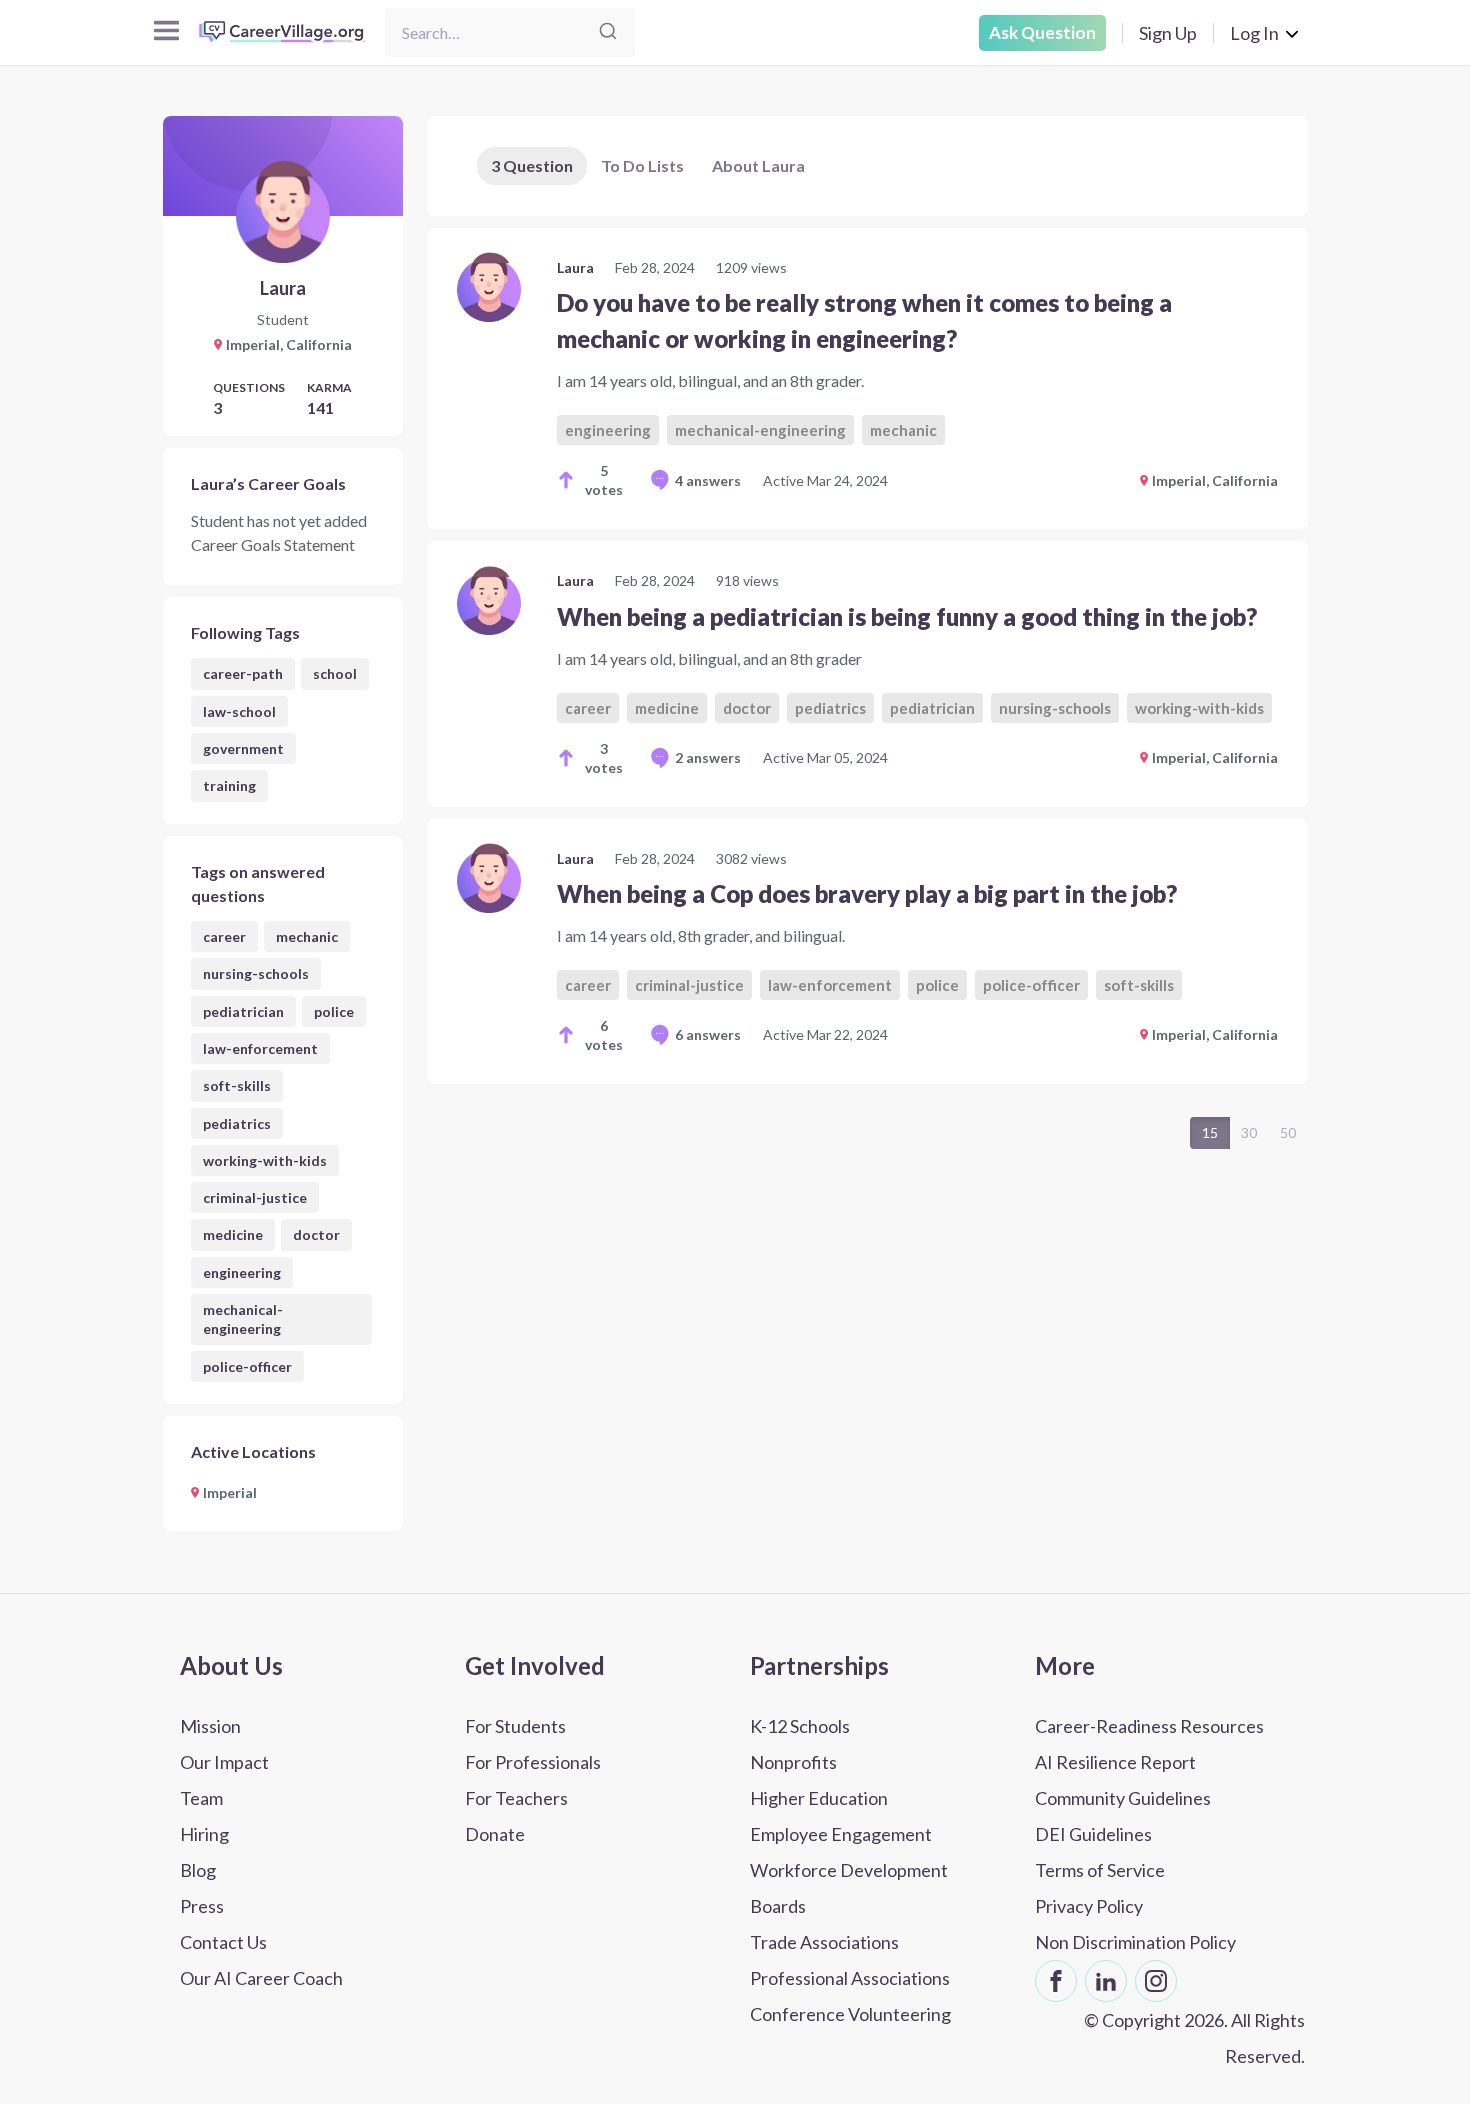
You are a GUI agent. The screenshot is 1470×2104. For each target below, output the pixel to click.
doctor (316, 1234)
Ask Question (1042, 32)
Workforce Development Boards (849, 1888)
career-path (243, 673)
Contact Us (223, 1942)
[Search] (608, 32)
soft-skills (237, 1085)
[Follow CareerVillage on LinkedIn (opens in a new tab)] (1106, 1981)
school (335, 673)
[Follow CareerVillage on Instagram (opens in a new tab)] (1156, 1981)
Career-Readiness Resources (1149, 1726)
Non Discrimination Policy (1135, 1942)
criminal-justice (255, 1197)
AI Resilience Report (1115, 1762)
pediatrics (237, 1123)
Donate (495, 1834)
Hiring (204, 1834)
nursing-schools (256, 973)
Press (202, 1906)
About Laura (758, 165)
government (243, 748)
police (334, 1011)
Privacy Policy (1089, 1906)
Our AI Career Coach (261, 1978)
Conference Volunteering (850, 2014)
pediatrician (243, 1011)
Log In (1254, 33)
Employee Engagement (841, 1834)
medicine (233, 1234)
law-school (239, 711)
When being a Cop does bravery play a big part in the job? (867, 893)
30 (1249, 1132)
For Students (515, 1726)
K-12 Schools (800, 1726)
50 (1288, 1132)
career (224, 936)
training (229, 785)
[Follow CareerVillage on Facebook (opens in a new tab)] (1056, 1981)
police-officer (247, 1366)
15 (1210, 1132)
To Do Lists (642, 165)
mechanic (307, 936)
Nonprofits (793, 1762)
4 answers (708, 480)
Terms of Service (1100, 1870)
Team (201, 1798)
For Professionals (533, 1762)
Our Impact (224, 1762)
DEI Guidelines (1093, 1834)
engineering (242, 1272)
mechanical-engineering (243, 1319)
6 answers (708, 1034)
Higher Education (819, 1798)
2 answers (708, 757)
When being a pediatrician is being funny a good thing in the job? (907, 616)
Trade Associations (824, 1942)
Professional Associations (850, 1978)
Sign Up (1168, 33)
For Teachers (516, 1798)
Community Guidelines (1123, 1798)
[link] (867, 378)
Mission (210, 1726)
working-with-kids (265, 1160)
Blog (198, 1870)
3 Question (532, 165)
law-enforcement (260, 1048)
